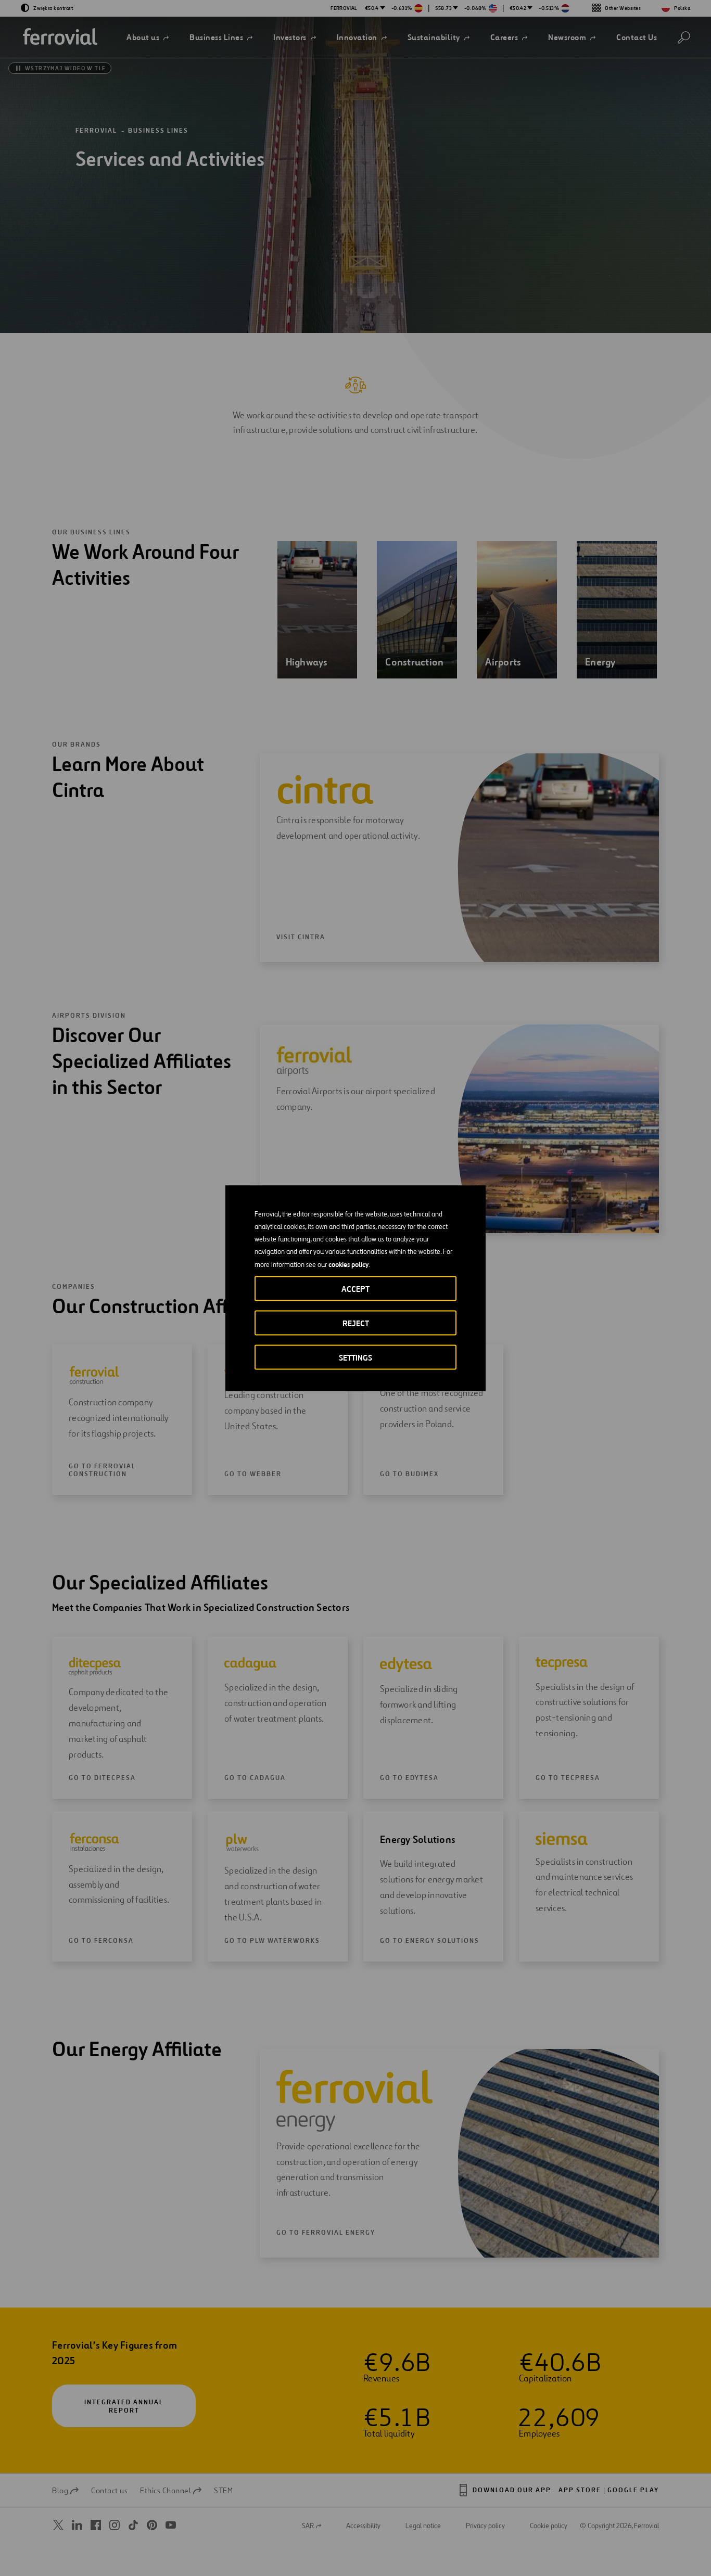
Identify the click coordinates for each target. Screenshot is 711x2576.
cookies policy (348, 1264)
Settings (355, 1357)
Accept (355, 1289)
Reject (356, 1323)
